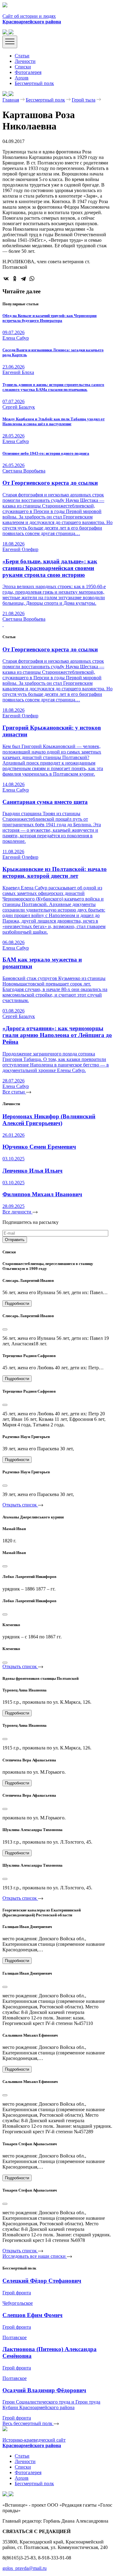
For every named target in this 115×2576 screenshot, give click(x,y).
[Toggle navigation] (10, 42)
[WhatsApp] (32, 279)
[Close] (5, 1329)
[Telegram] (23, 279)
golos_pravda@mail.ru (25, 2568)
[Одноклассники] (15, 279)
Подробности (17, 1303)
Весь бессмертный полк (28, 2423)
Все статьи (14, 1092)
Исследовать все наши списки (35, 2256)
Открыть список (20, 1505)
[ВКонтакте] (6, 279)
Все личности (17, 1212)
